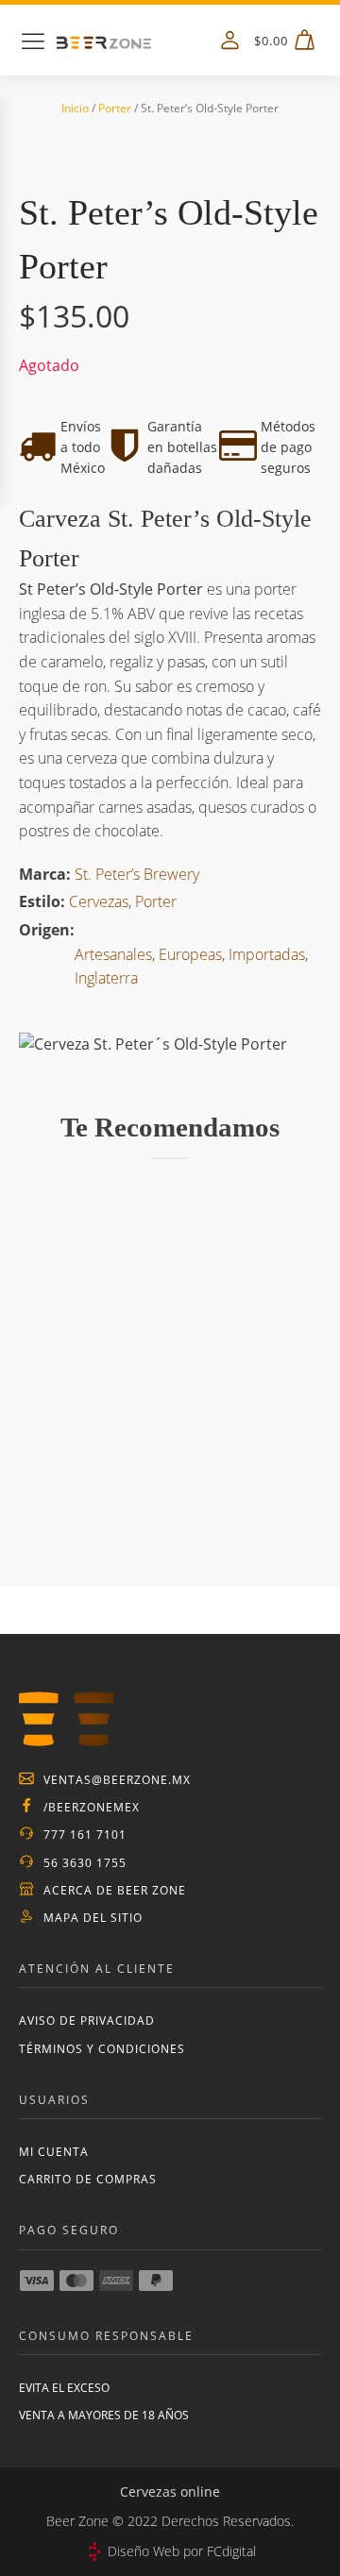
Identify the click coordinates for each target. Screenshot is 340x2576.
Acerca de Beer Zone (115, 1890)
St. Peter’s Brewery (137, 874)
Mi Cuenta (54, 2152)
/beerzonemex (92, 1807)
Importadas (267, 954)
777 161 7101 (85, 1835)
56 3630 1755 (85, 1863)
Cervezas (99, 901)
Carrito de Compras (88, 2179)
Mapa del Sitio (93, 1918)
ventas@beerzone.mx (117, 1780)
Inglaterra (106, 978)
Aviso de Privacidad (87, 2020)
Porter (115, 108)
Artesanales (113, 954)
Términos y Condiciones (102, 2049)
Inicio (75, 108)
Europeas (190, 954)
